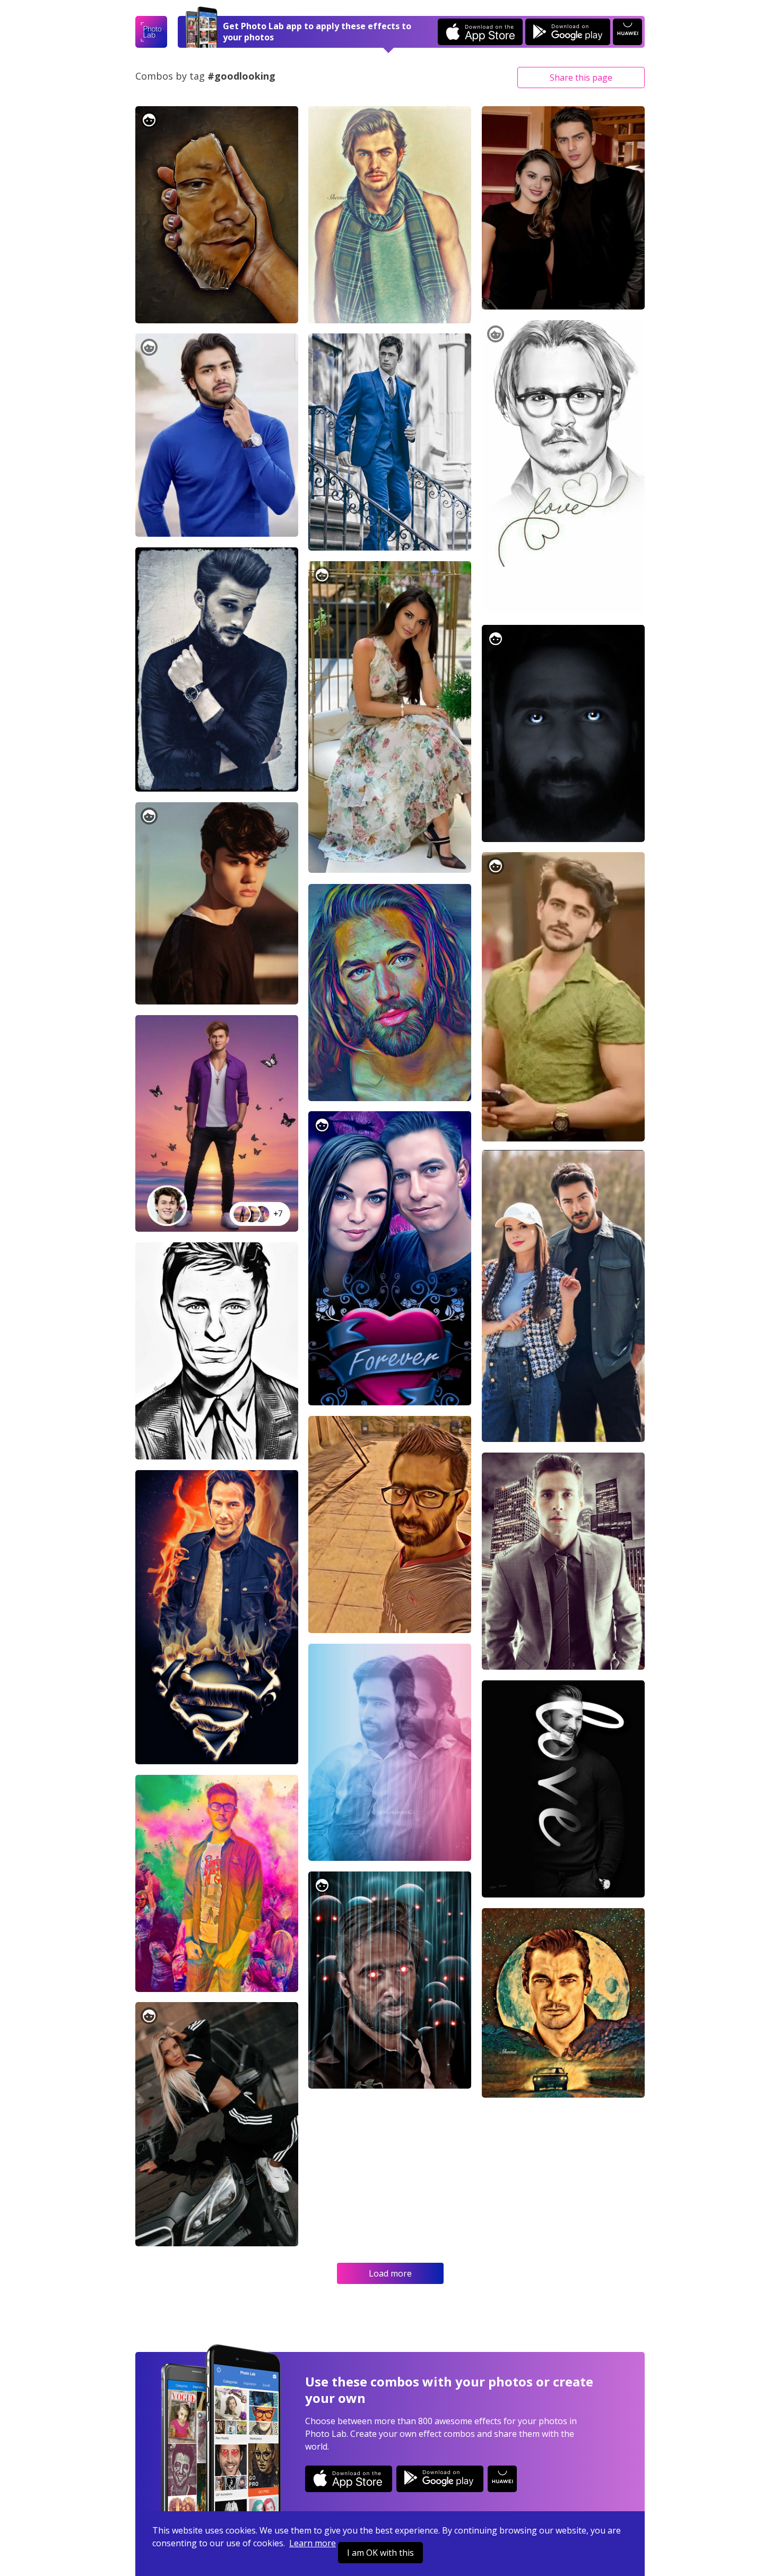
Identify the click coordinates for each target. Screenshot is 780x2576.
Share (581, 78)
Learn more (313, 2543)
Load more (390, 2273)
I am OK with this (380, 2553)
